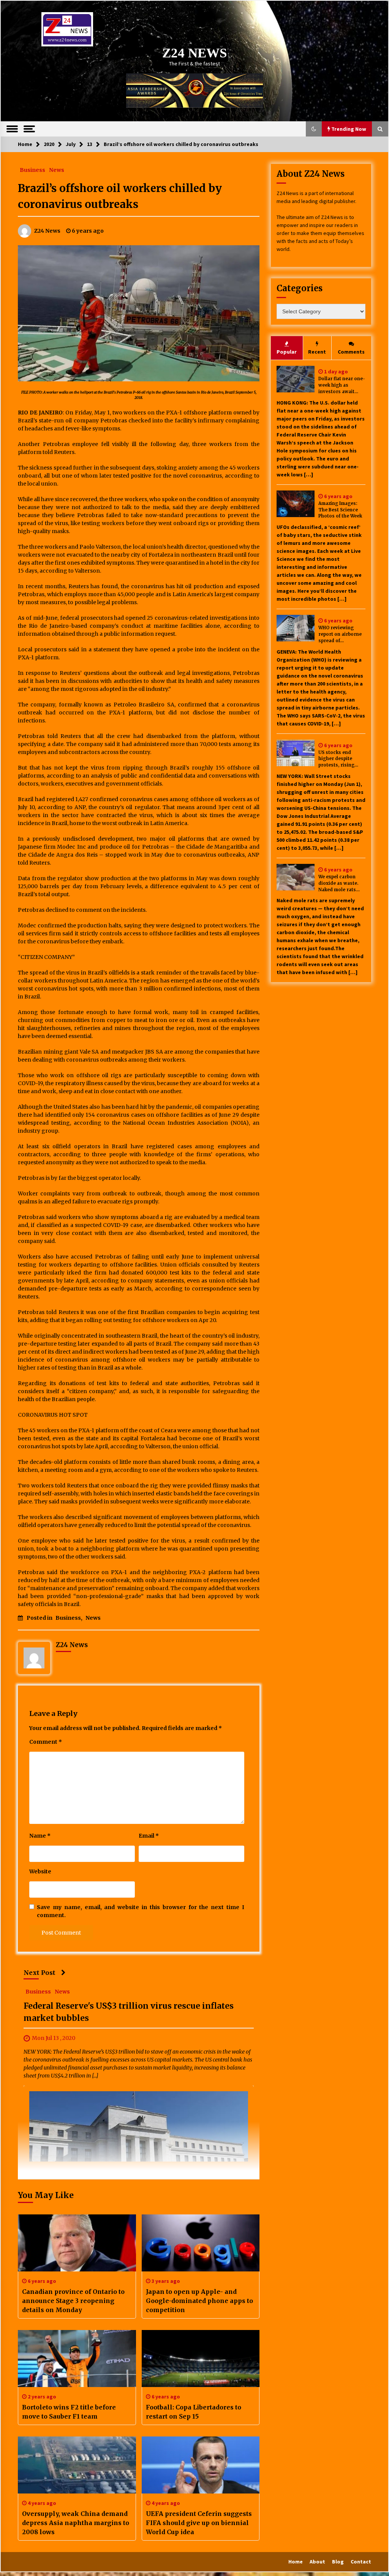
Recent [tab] (317, 352)
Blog (338, 2562)
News (57, 170)
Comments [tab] (351, 352)
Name (40, 1836)
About (317, 2562)
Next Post (40, 1973)
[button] (314, 129)
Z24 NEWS (194, 53)
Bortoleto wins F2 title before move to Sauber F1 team (69, 2412)
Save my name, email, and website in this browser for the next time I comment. (141, 1911)
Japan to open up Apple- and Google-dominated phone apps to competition (199, 2301)
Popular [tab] (287, 352)
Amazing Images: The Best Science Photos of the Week (340, 510)
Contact (361, 2562)
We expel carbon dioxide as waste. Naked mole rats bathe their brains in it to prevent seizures (342, 883)
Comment (46, 1742)
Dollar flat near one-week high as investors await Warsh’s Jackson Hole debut (342, 385)
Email (149, 1836)
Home (296, 2562)
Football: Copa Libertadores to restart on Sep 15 (194, 2412)
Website (40, 1871)
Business (32, 170)
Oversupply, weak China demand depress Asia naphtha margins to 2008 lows (76, 2523)
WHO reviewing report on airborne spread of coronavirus (340, 634)
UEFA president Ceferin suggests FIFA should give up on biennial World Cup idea (199, 2523)
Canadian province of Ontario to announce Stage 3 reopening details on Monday (73, 2301)
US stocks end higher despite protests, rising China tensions (336, 759)
